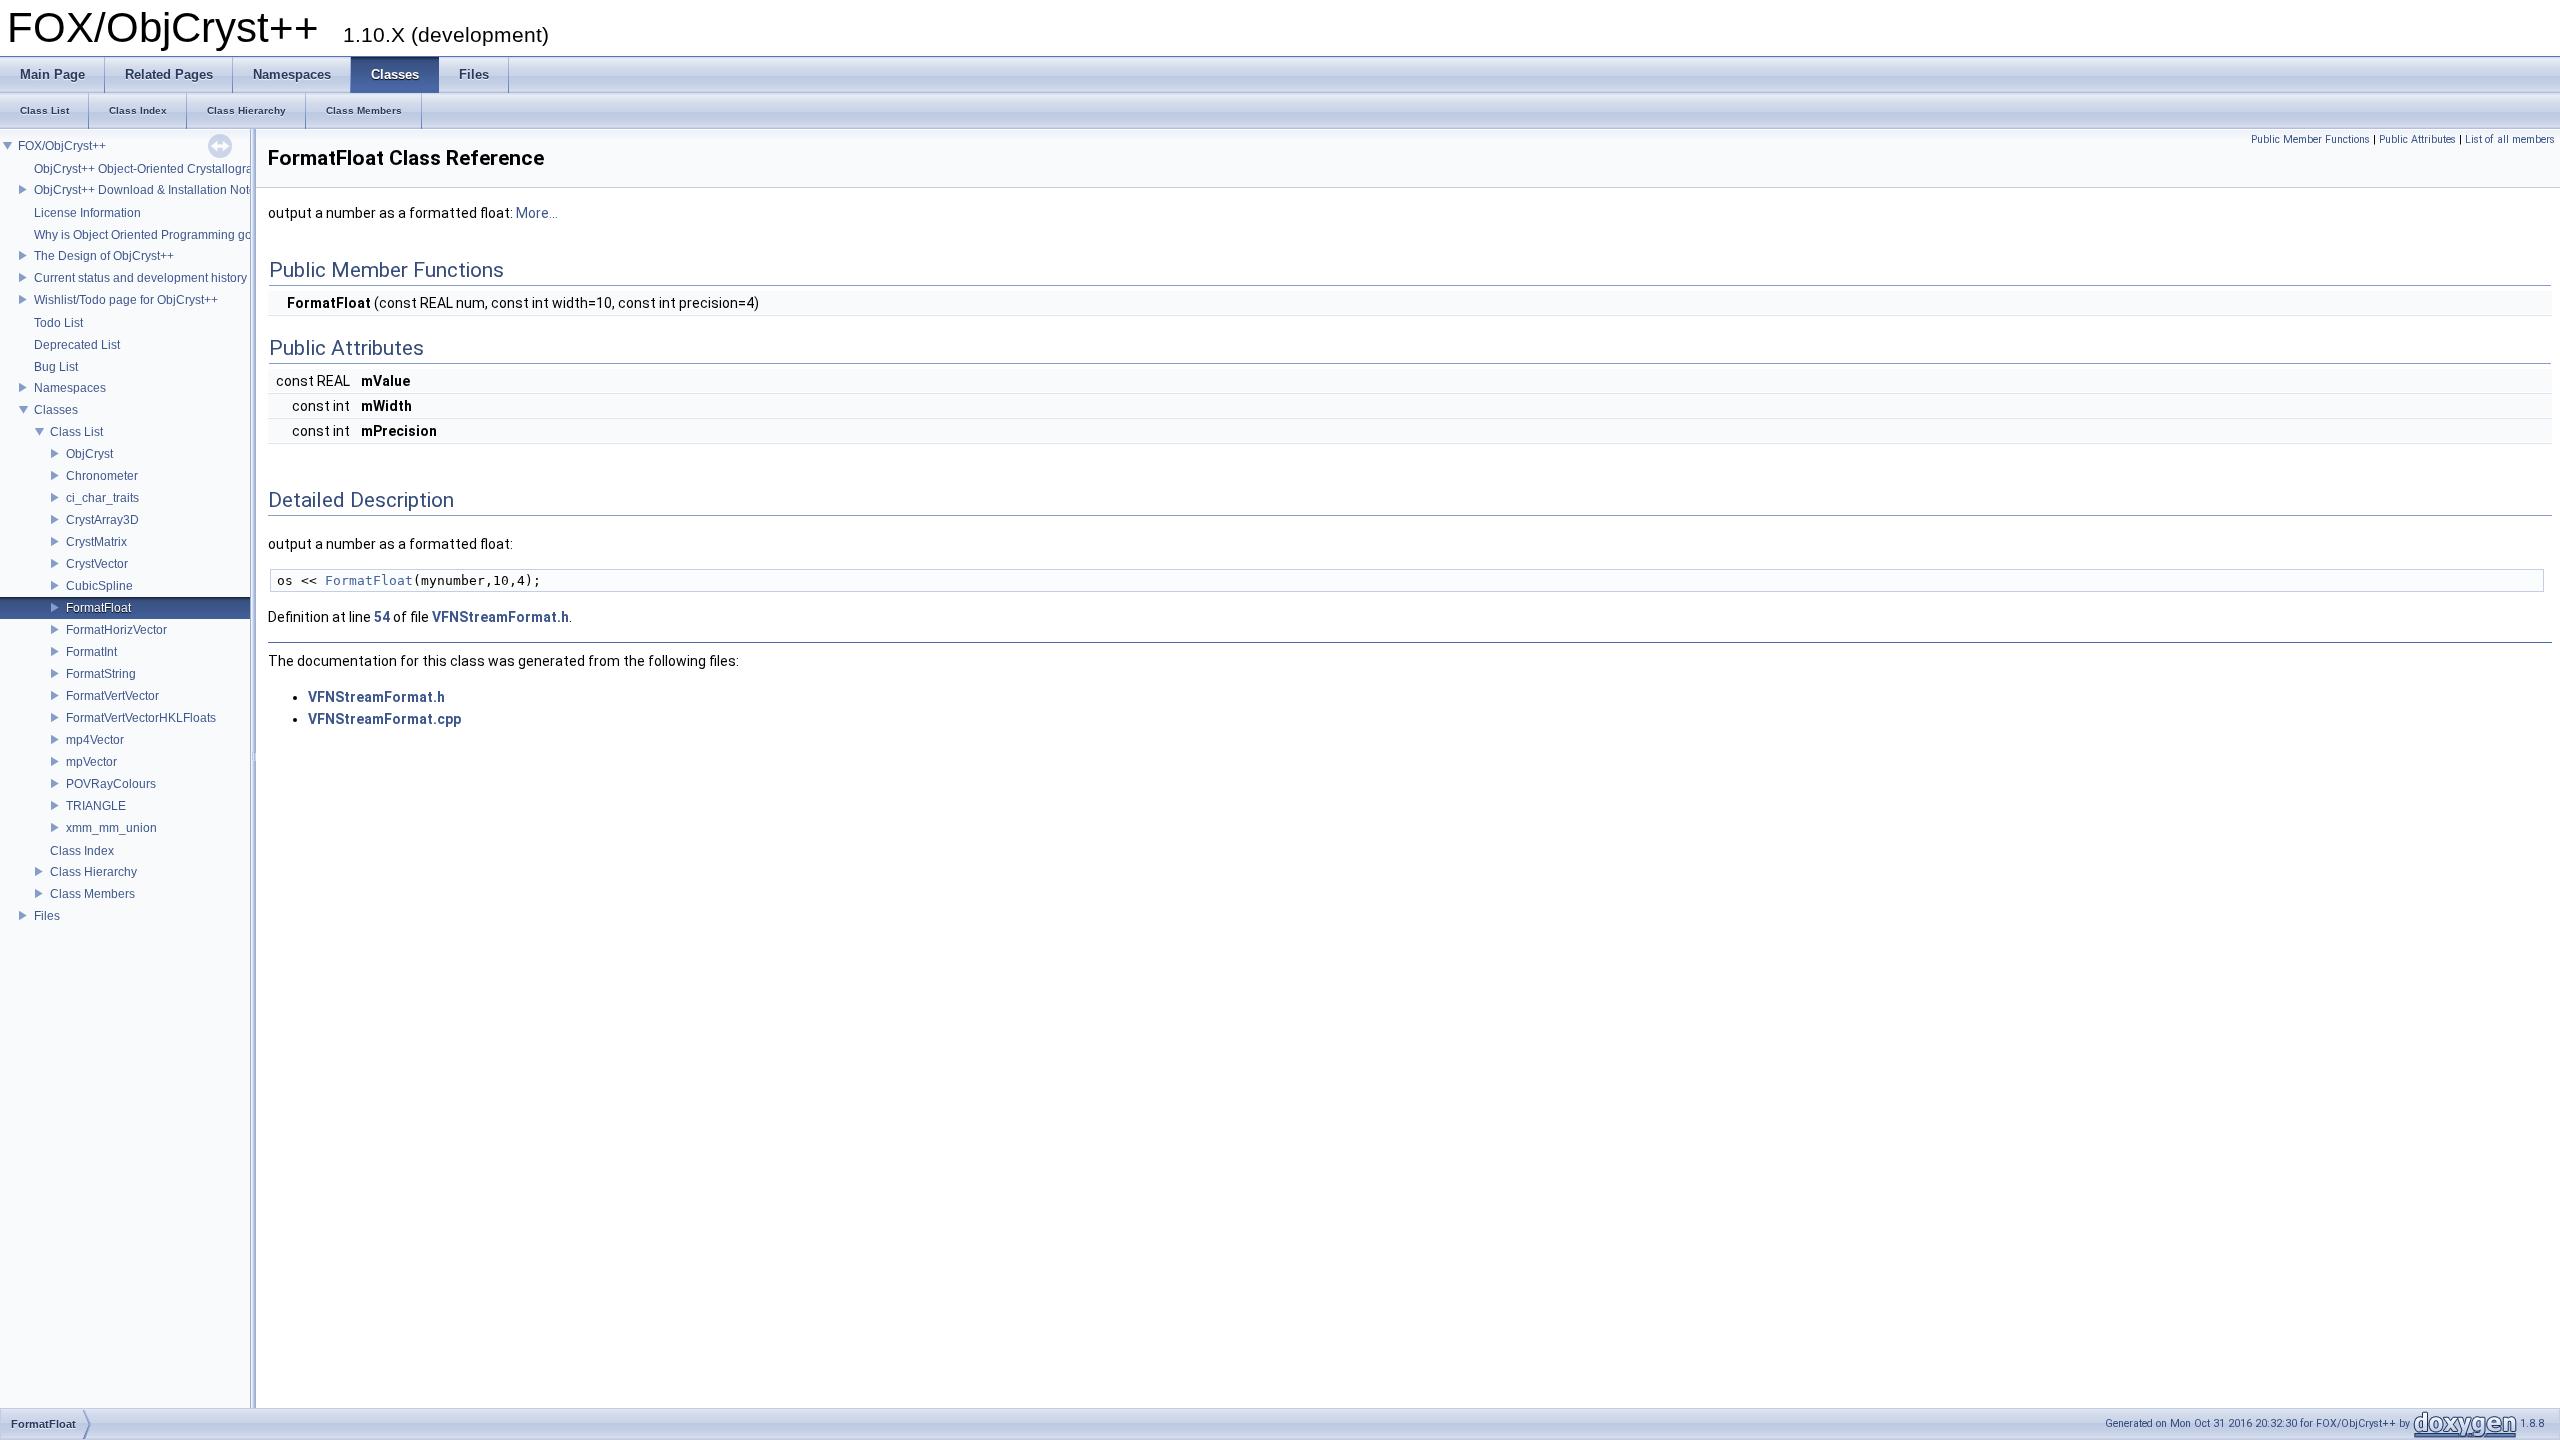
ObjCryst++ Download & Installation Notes (148, 190)
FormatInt (91, 652)
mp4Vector (95, 740)
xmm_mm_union (111, 828)
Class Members (92, 894)
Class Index (82, 851)
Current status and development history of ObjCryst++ (179, 278)
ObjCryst (89, 454)
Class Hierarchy (93, 872)
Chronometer (102, 476)
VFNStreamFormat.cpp (384, 719)
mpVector (91, 762)
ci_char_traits (102, 498)
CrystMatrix (96, 542)
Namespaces (70, 388)
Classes (56, 410)
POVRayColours (111, 784)
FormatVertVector (112, 696)
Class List (76, 432)
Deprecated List (77, 345)
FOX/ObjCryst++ (62, 146)
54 (382, 617)
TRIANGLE (96, 806)
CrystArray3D (102, 520)
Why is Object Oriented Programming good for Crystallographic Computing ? (241, 235)
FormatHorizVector (116, 630)
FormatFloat (98, 608)
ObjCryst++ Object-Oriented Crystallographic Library (175, 169)
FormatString (101, 674)
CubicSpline (99, 586)
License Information (87, 213)
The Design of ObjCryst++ (104, 256)
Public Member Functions (2310, 139)
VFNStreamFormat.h (500, 617)
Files (47, 916)
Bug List (56, 367)
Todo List (58, 323)
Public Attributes (2417, 139)
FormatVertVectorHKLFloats (141, 718)
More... (537, 213)
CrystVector (97, 564)
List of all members (2510, 139)
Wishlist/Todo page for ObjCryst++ (126, 300)
